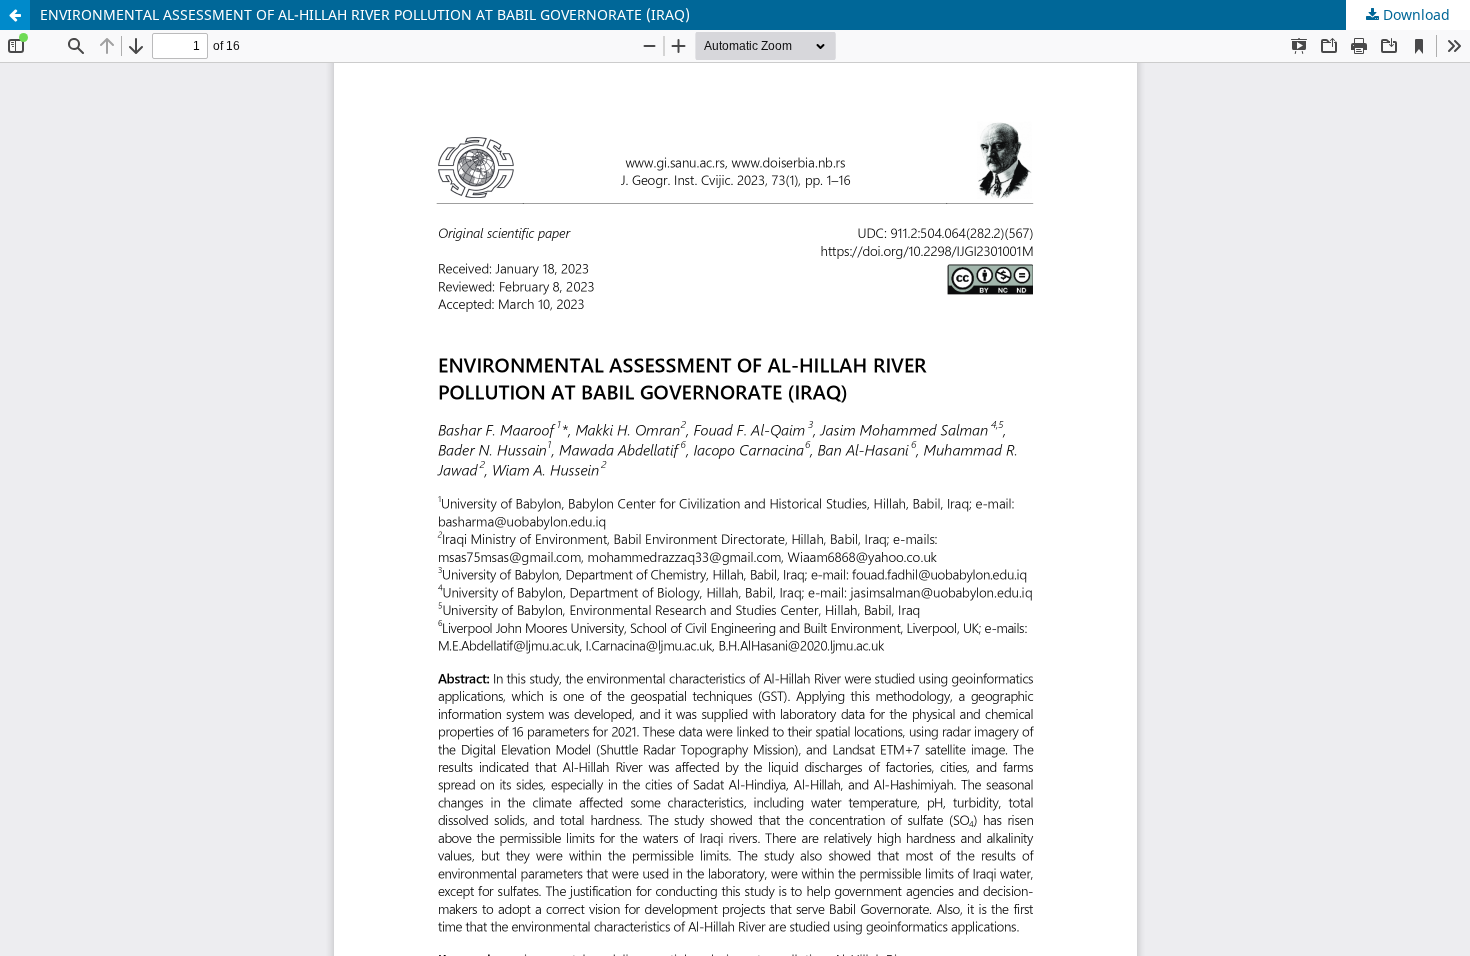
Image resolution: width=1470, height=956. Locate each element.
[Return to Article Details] (15, 15)
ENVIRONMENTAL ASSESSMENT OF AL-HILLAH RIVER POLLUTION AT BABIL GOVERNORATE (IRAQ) (365, 14)
